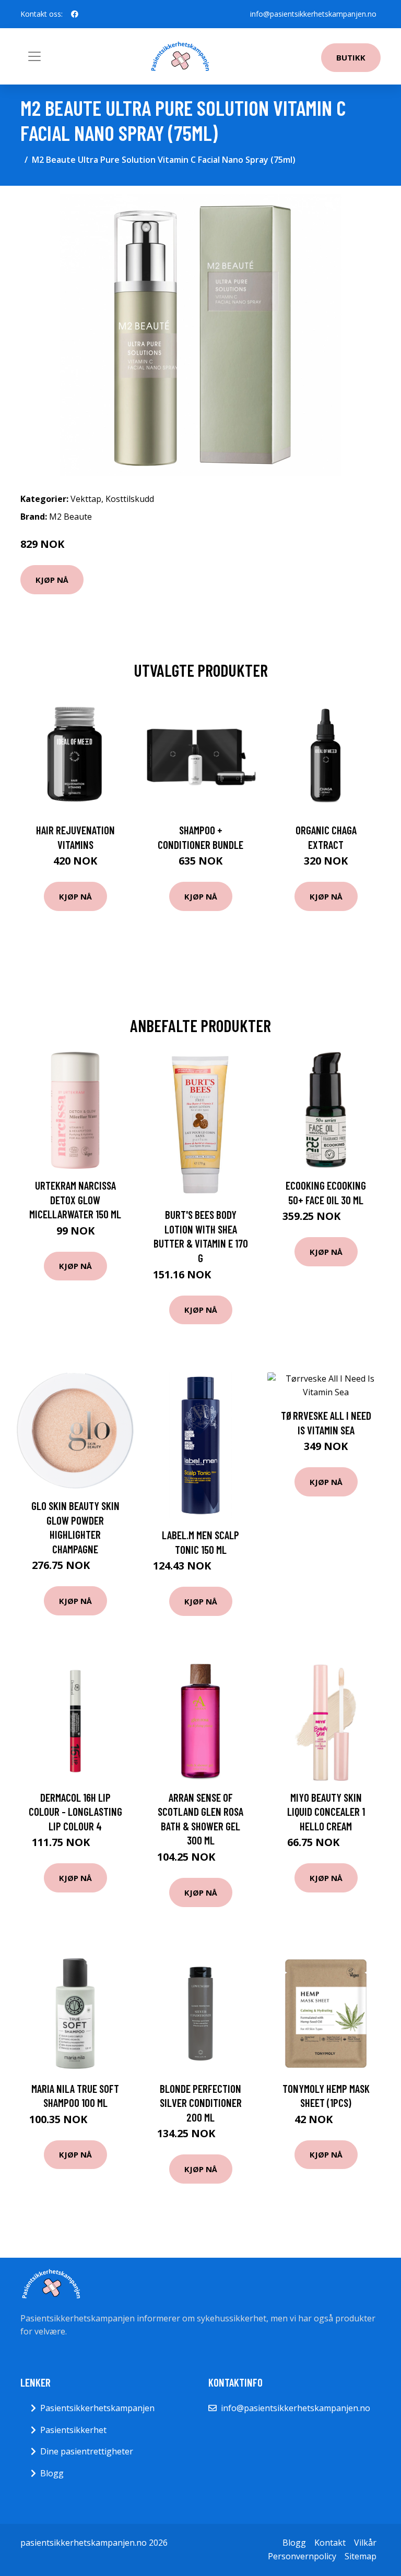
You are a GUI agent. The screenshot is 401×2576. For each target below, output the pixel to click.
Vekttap (86, 499)
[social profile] (75, 14)
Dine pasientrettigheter (87, 2451)
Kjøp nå (52, 580)
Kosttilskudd (130, 499)
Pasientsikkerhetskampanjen (97, 2408)
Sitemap (361, 2556)
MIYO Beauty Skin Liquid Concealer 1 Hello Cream (326, 1812)
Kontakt (330, 2543)
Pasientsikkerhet (73, 2430)
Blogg (52, 2473)
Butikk (351, 57)
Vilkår (365, 2543)
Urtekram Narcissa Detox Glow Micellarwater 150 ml (75, 1200)
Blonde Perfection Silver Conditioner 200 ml (201, 2103)
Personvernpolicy (302, 2556)
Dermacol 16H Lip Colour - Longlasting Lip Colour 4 (75, 1812)
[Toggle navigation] (34, 56)
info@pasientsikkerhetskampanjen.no (313, 14)
